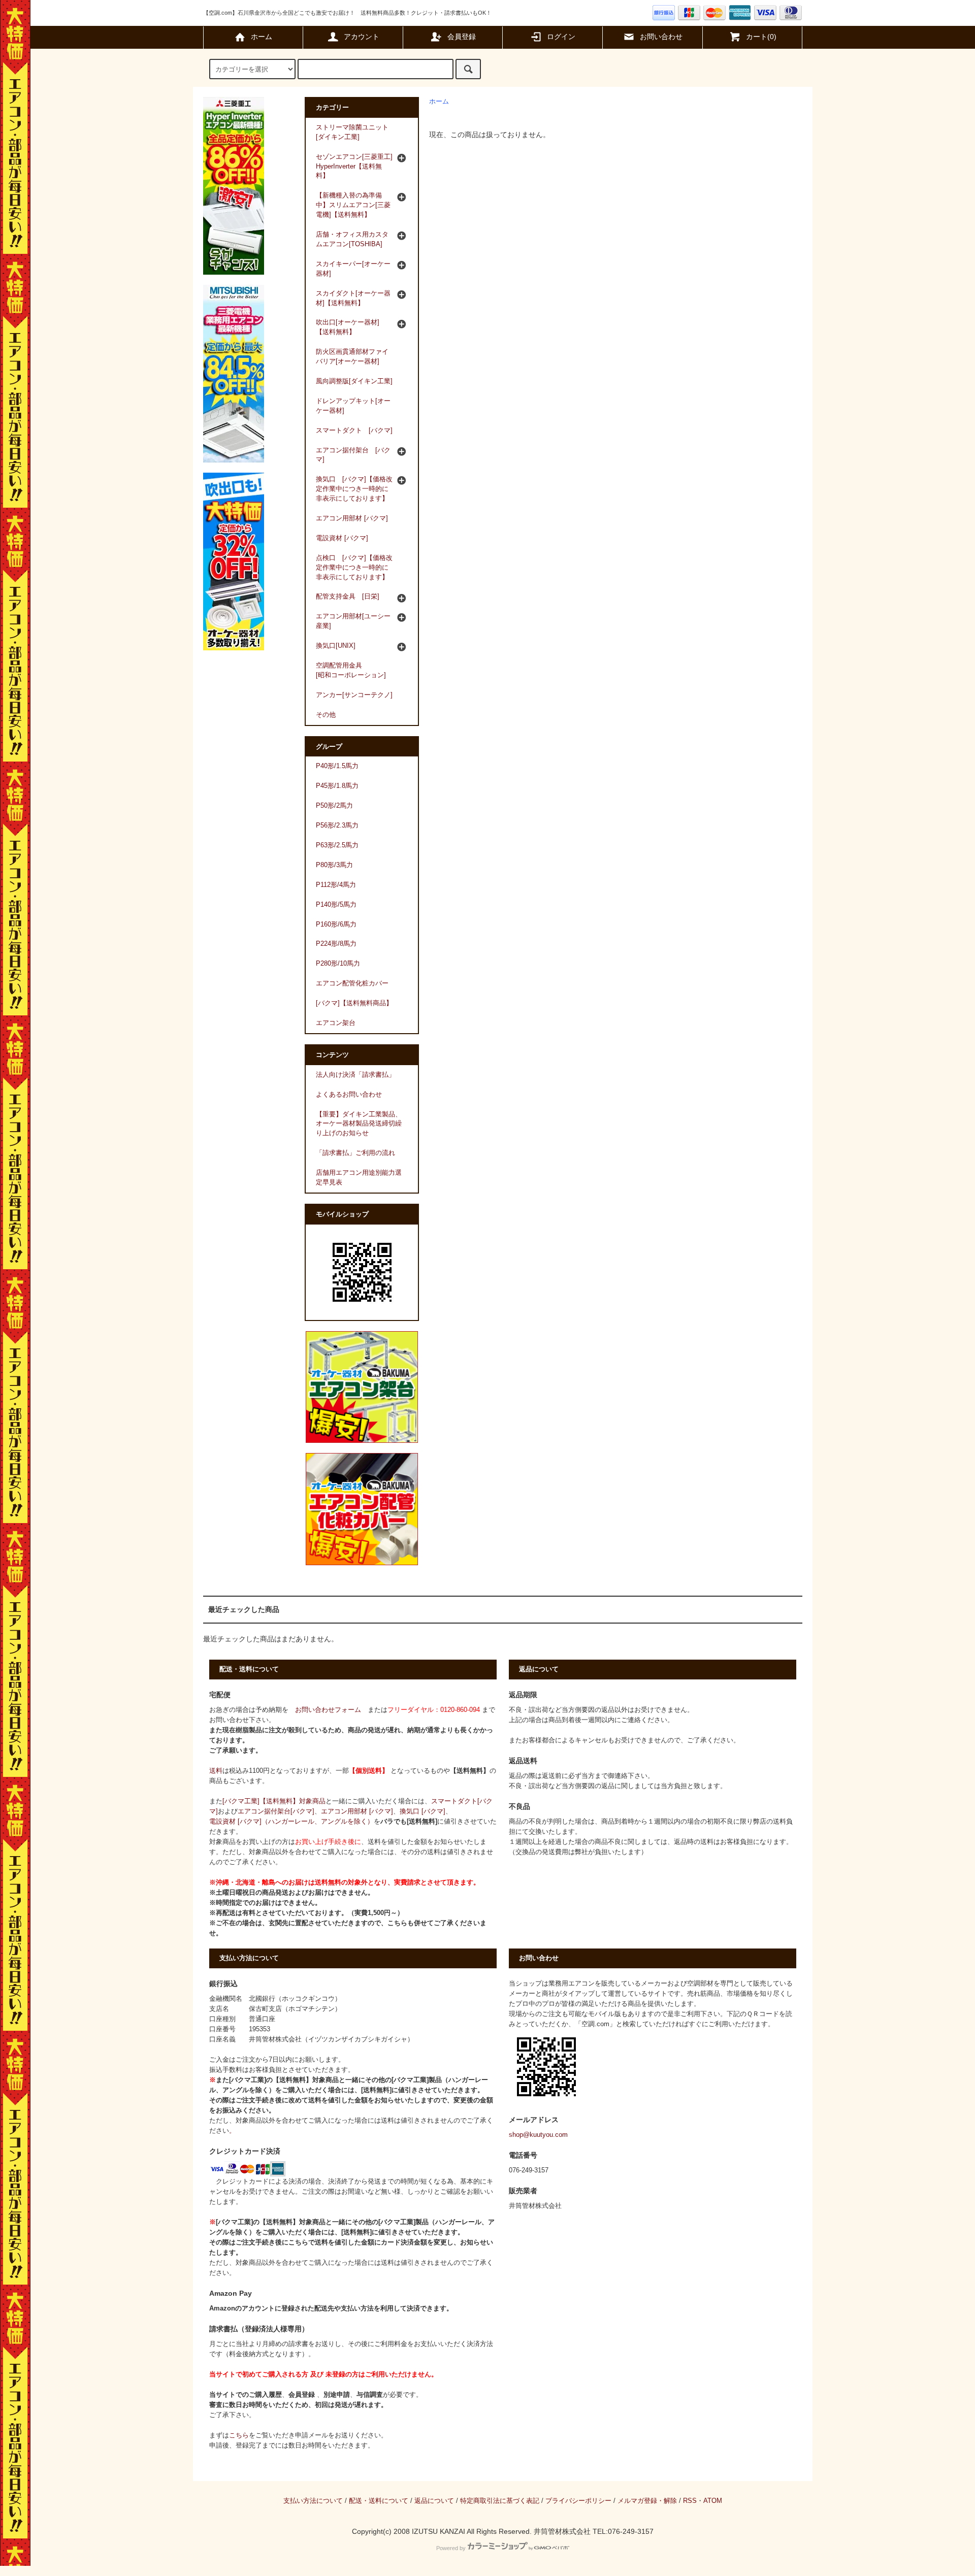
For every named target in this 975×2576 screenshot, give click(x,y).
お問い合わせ (661, 37)
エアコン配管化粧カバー (352, 983)
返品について (434, 2501)
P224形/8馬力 (336, 944)
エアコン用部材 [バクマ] (357, 1811)
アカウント (362, 37)
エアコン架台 (336, 1023)
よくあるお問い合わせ (349, 1095)
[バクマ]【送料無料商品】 (354, 1003)
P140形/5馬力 (336, 905)
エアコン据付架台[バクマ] (276, 1811)
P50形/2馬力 (334, 806)
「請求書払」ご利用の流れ (355, 1153)
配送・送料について (379, 2501)
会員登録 (462, 37)
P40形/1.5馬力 (337, 766)
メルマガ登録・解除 (647, 2501)
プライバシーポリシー (578, 2501)
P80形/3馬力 (334, 865)
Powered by (451, 2548)
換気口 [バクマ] (422, 1811)
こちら (239, 2435)
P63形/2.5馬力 (337, 845)
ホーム (262, 37)
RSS (690, 2501)
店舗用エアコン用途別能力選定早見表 (359, 1178)
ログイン (561, 37)
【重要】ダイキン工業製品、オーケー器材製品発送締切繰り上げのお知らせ (359, 1124)
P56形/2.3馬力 (337, 825)
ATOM (713, 2501)
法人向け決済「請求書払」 (355, 1075)
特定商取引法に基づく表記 (500, 2501)
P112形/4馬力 (336, 885)
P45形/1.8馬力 (337, 786)
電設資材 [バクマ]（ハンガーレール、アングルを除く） (291, 1822)
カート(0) (761, 37)
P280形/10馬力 (338, 964)
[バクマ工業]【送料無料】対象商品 (274, 1801)
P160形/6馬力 (336, 924)
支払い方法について (313, 2501)
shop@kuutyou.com (538, 2135)
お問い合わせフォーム (328, 1710)
